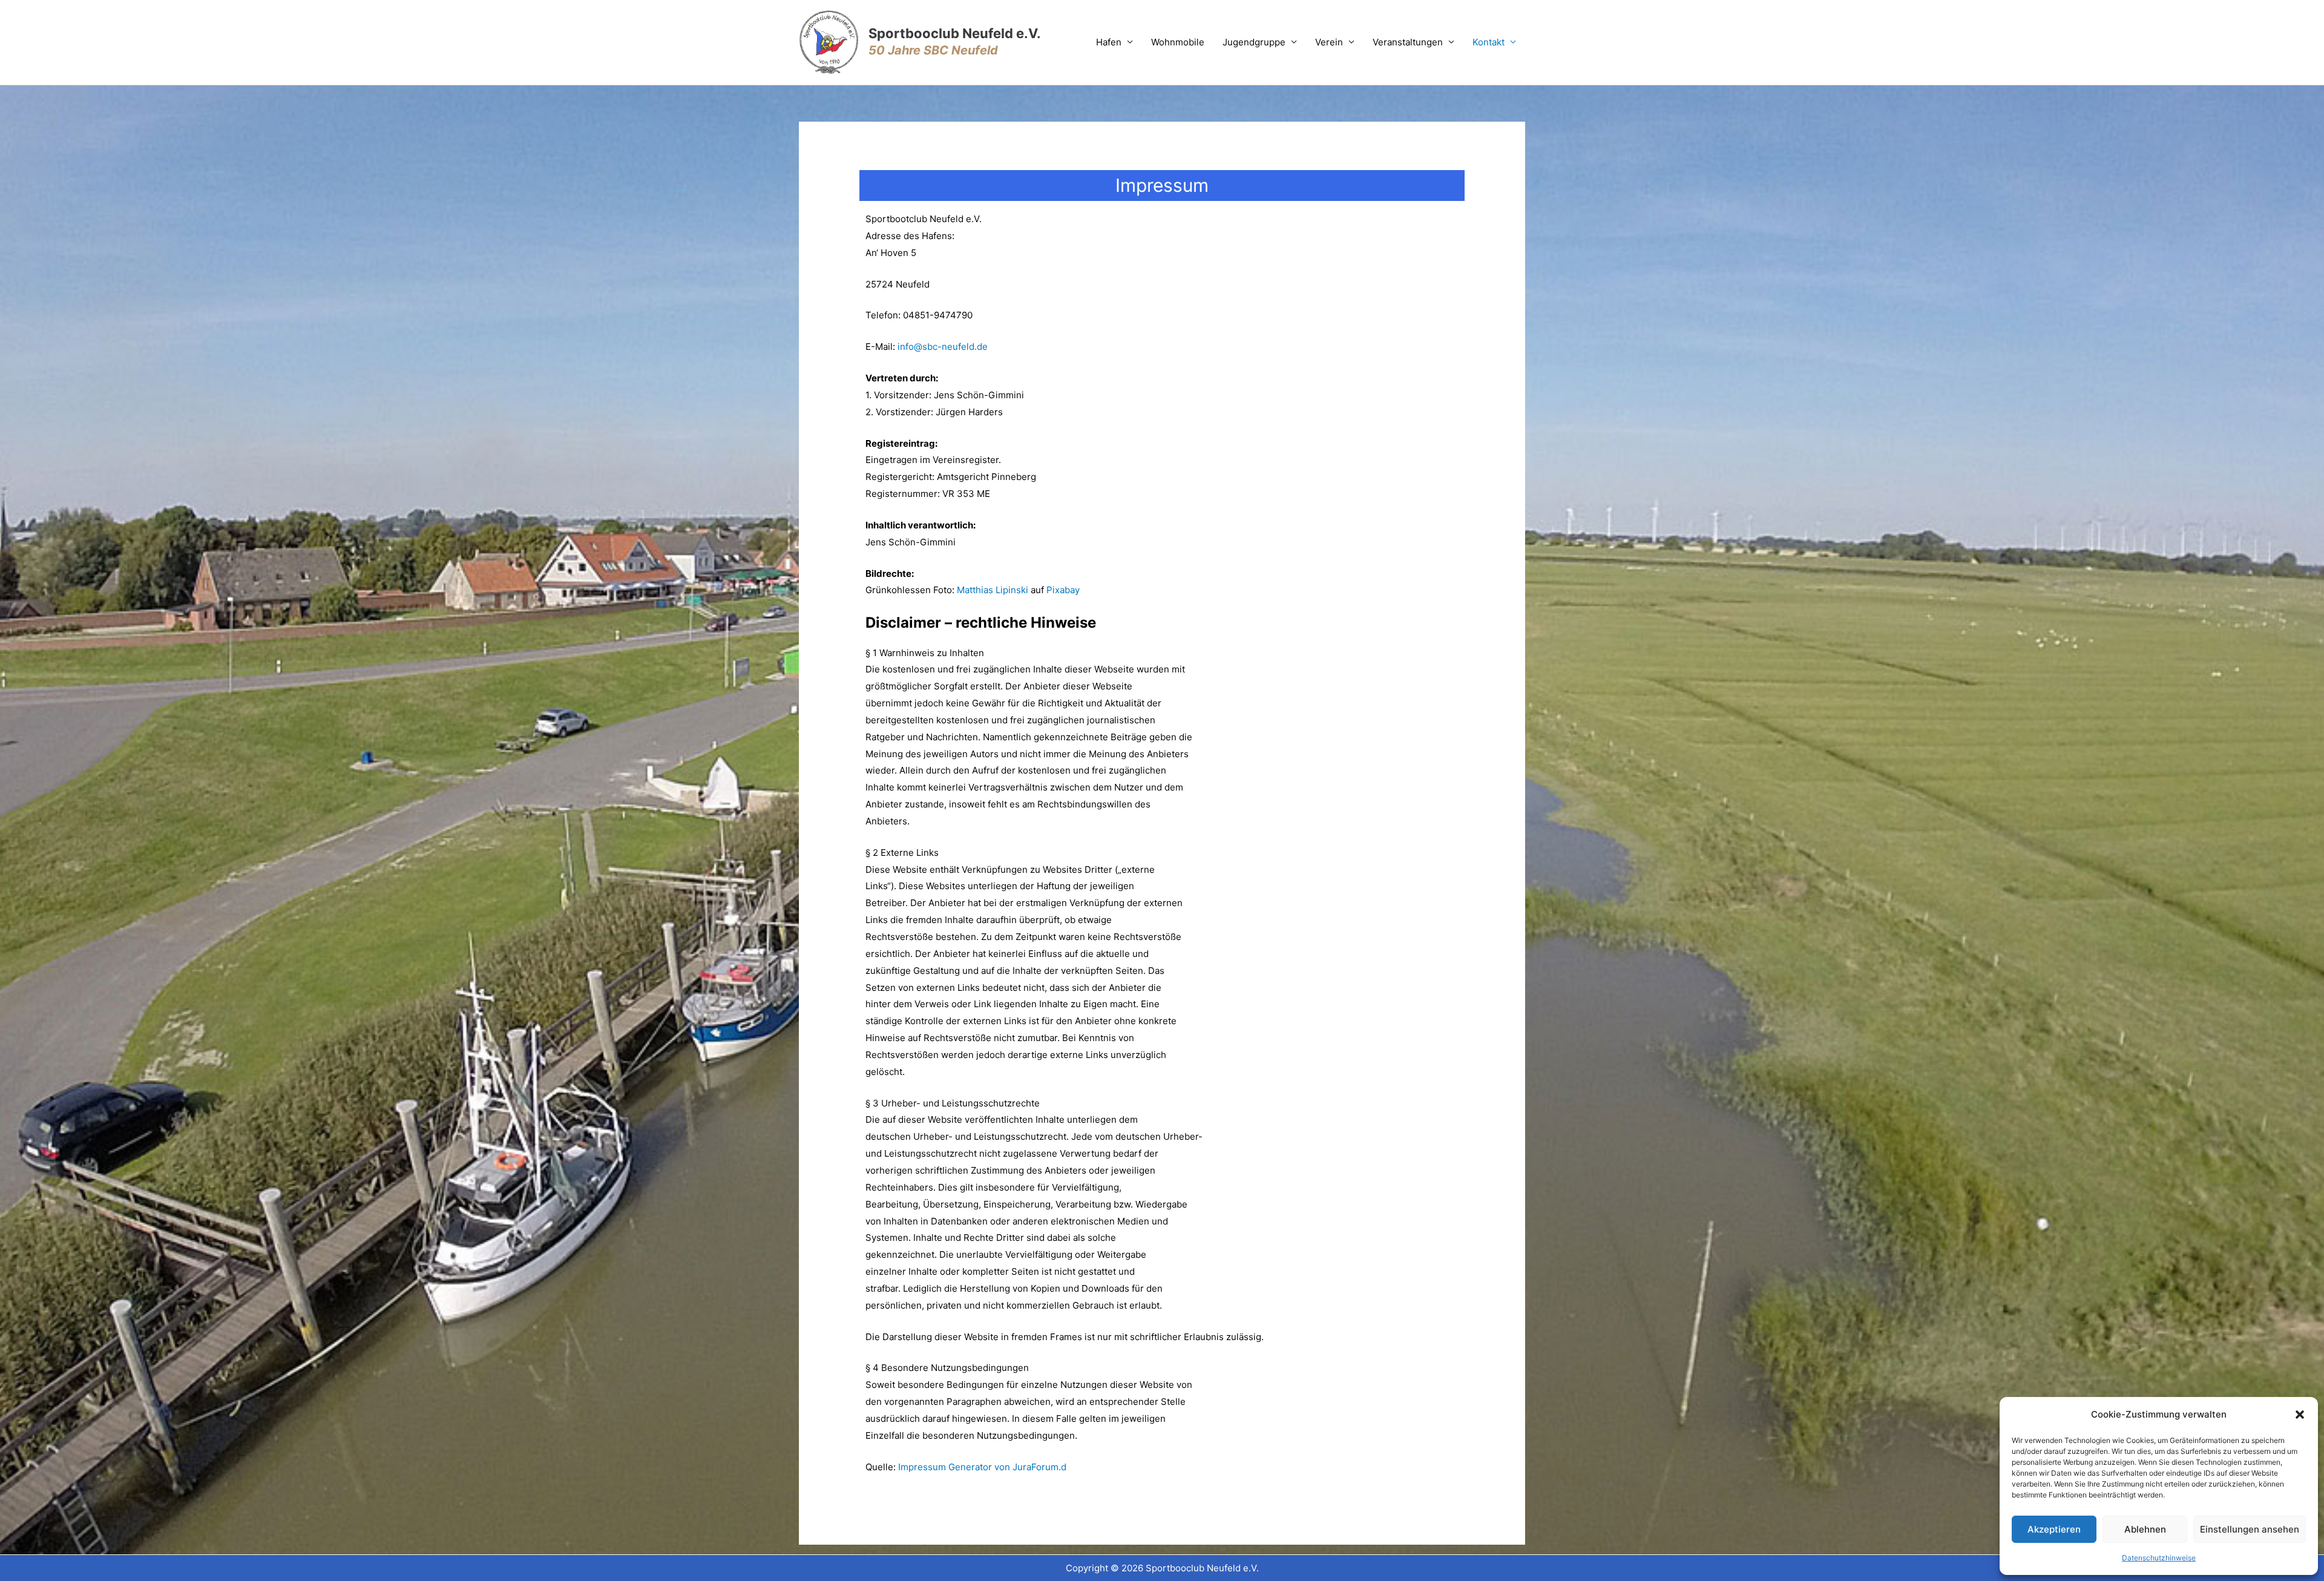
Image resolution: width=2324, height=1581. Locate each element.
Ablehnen (2145, 1529)
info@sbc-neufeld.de (943, 347)
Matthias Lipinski (993, 590)
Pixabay (1063, 590)
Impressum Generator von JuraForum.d (982, 1467)
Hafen (1109, 42)
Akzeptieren (2054, 1529)
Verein (1329, 42)
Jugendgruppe (1254, 42)
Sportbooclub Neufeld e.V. (955, 33)
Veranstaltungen (1408, 42)
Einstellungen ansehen (2250, 1529)
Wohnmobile (1178, 42)
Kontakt (1489, 42)
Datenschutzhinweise (2159, 1558)
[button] (2300, 1415)
